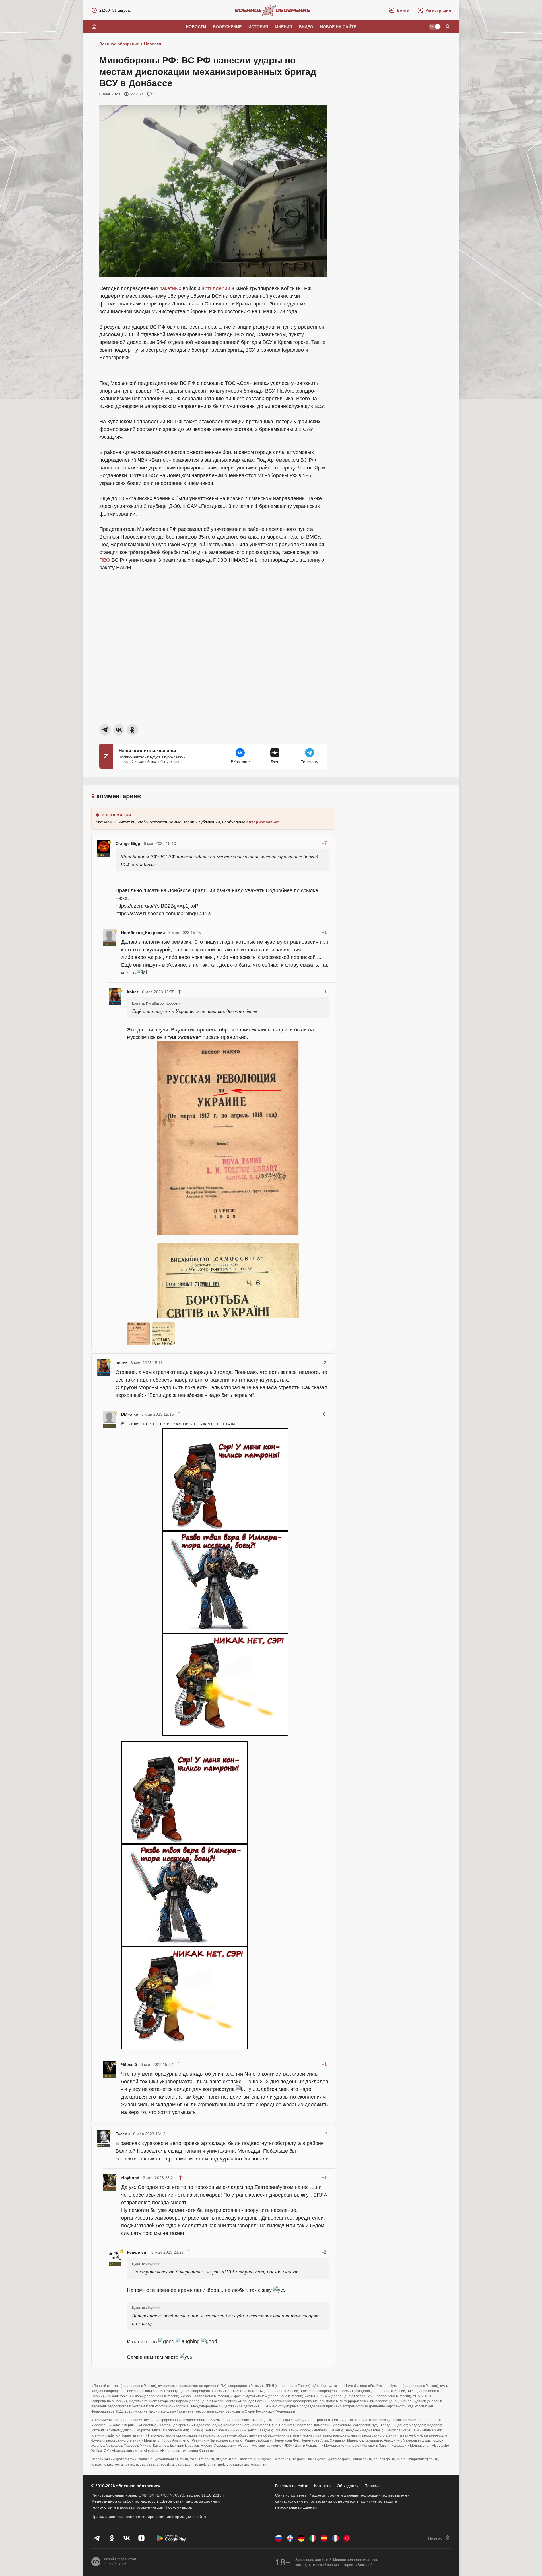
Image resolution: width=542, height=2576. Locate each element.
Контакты (323, 2486)
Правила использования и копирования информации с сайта (149, 2517)
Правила (373, 2486)
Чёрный (129, 2064)
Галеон (123, 2134)
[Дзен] (141, 2538)
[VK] (127, 2538)
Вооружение (227, 27)
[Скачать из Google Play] (172, 2538)
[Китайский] (347, 2538)
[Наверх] (440, 2538)
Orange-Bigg (128, 843)
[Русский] (279, 2538)
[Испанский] (324, 2538)
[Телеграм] (97, 2538)
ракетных (170, 288)
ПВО (105, 560)
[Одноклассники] (112, 2538)
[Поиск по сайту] (448, 27)
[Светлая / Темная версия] (435, 27)
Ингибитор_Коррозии (143, 933)
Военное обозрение (119, 44)
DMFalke (130, 1414)
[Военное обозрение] (273, 10)
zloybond (130, 2178)
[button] (399, 10)
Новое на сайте (338, 27)
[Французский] (335, 2538)
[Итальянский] (313, 2538)
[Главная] (94, 27)
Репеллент (137, 2252)
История (258, 27)
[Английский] (290, 2538)
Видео (306, 27)
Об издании (348, 2486)
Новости (196, 27)
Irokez (133, 992)
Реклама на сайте (292, 2486)
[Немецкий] (301, 2538)
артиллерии (216, 288)
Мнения (284, 27)
